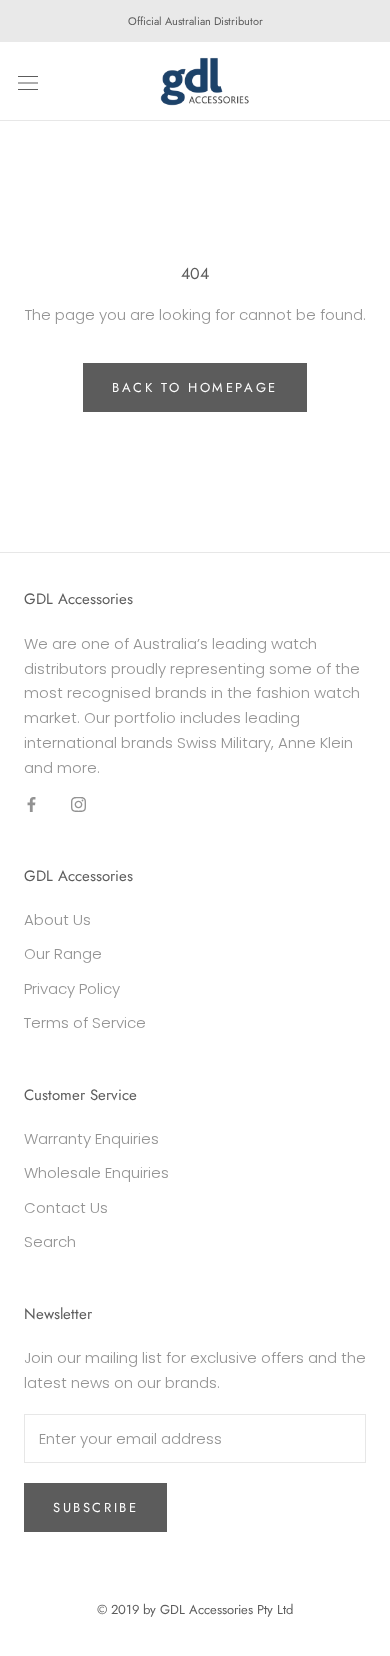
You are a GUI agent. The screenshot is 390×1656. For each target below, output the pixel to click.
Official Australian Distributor (195, 21)
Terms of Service (85, 1022)
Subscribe (95, 1507)
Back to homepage (195, 387)
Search (50, 1241)
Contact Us (66, 1207)
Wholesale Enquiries (96, 1172)
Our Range (63, 953)
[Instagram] (78, 803)
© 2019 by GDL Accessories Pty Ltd (195, 1609)
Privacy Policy (72, 988)
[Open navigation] (28, 82)
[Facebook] (31, 803)
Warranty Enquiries (91, 1138)
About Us (57, 919)
